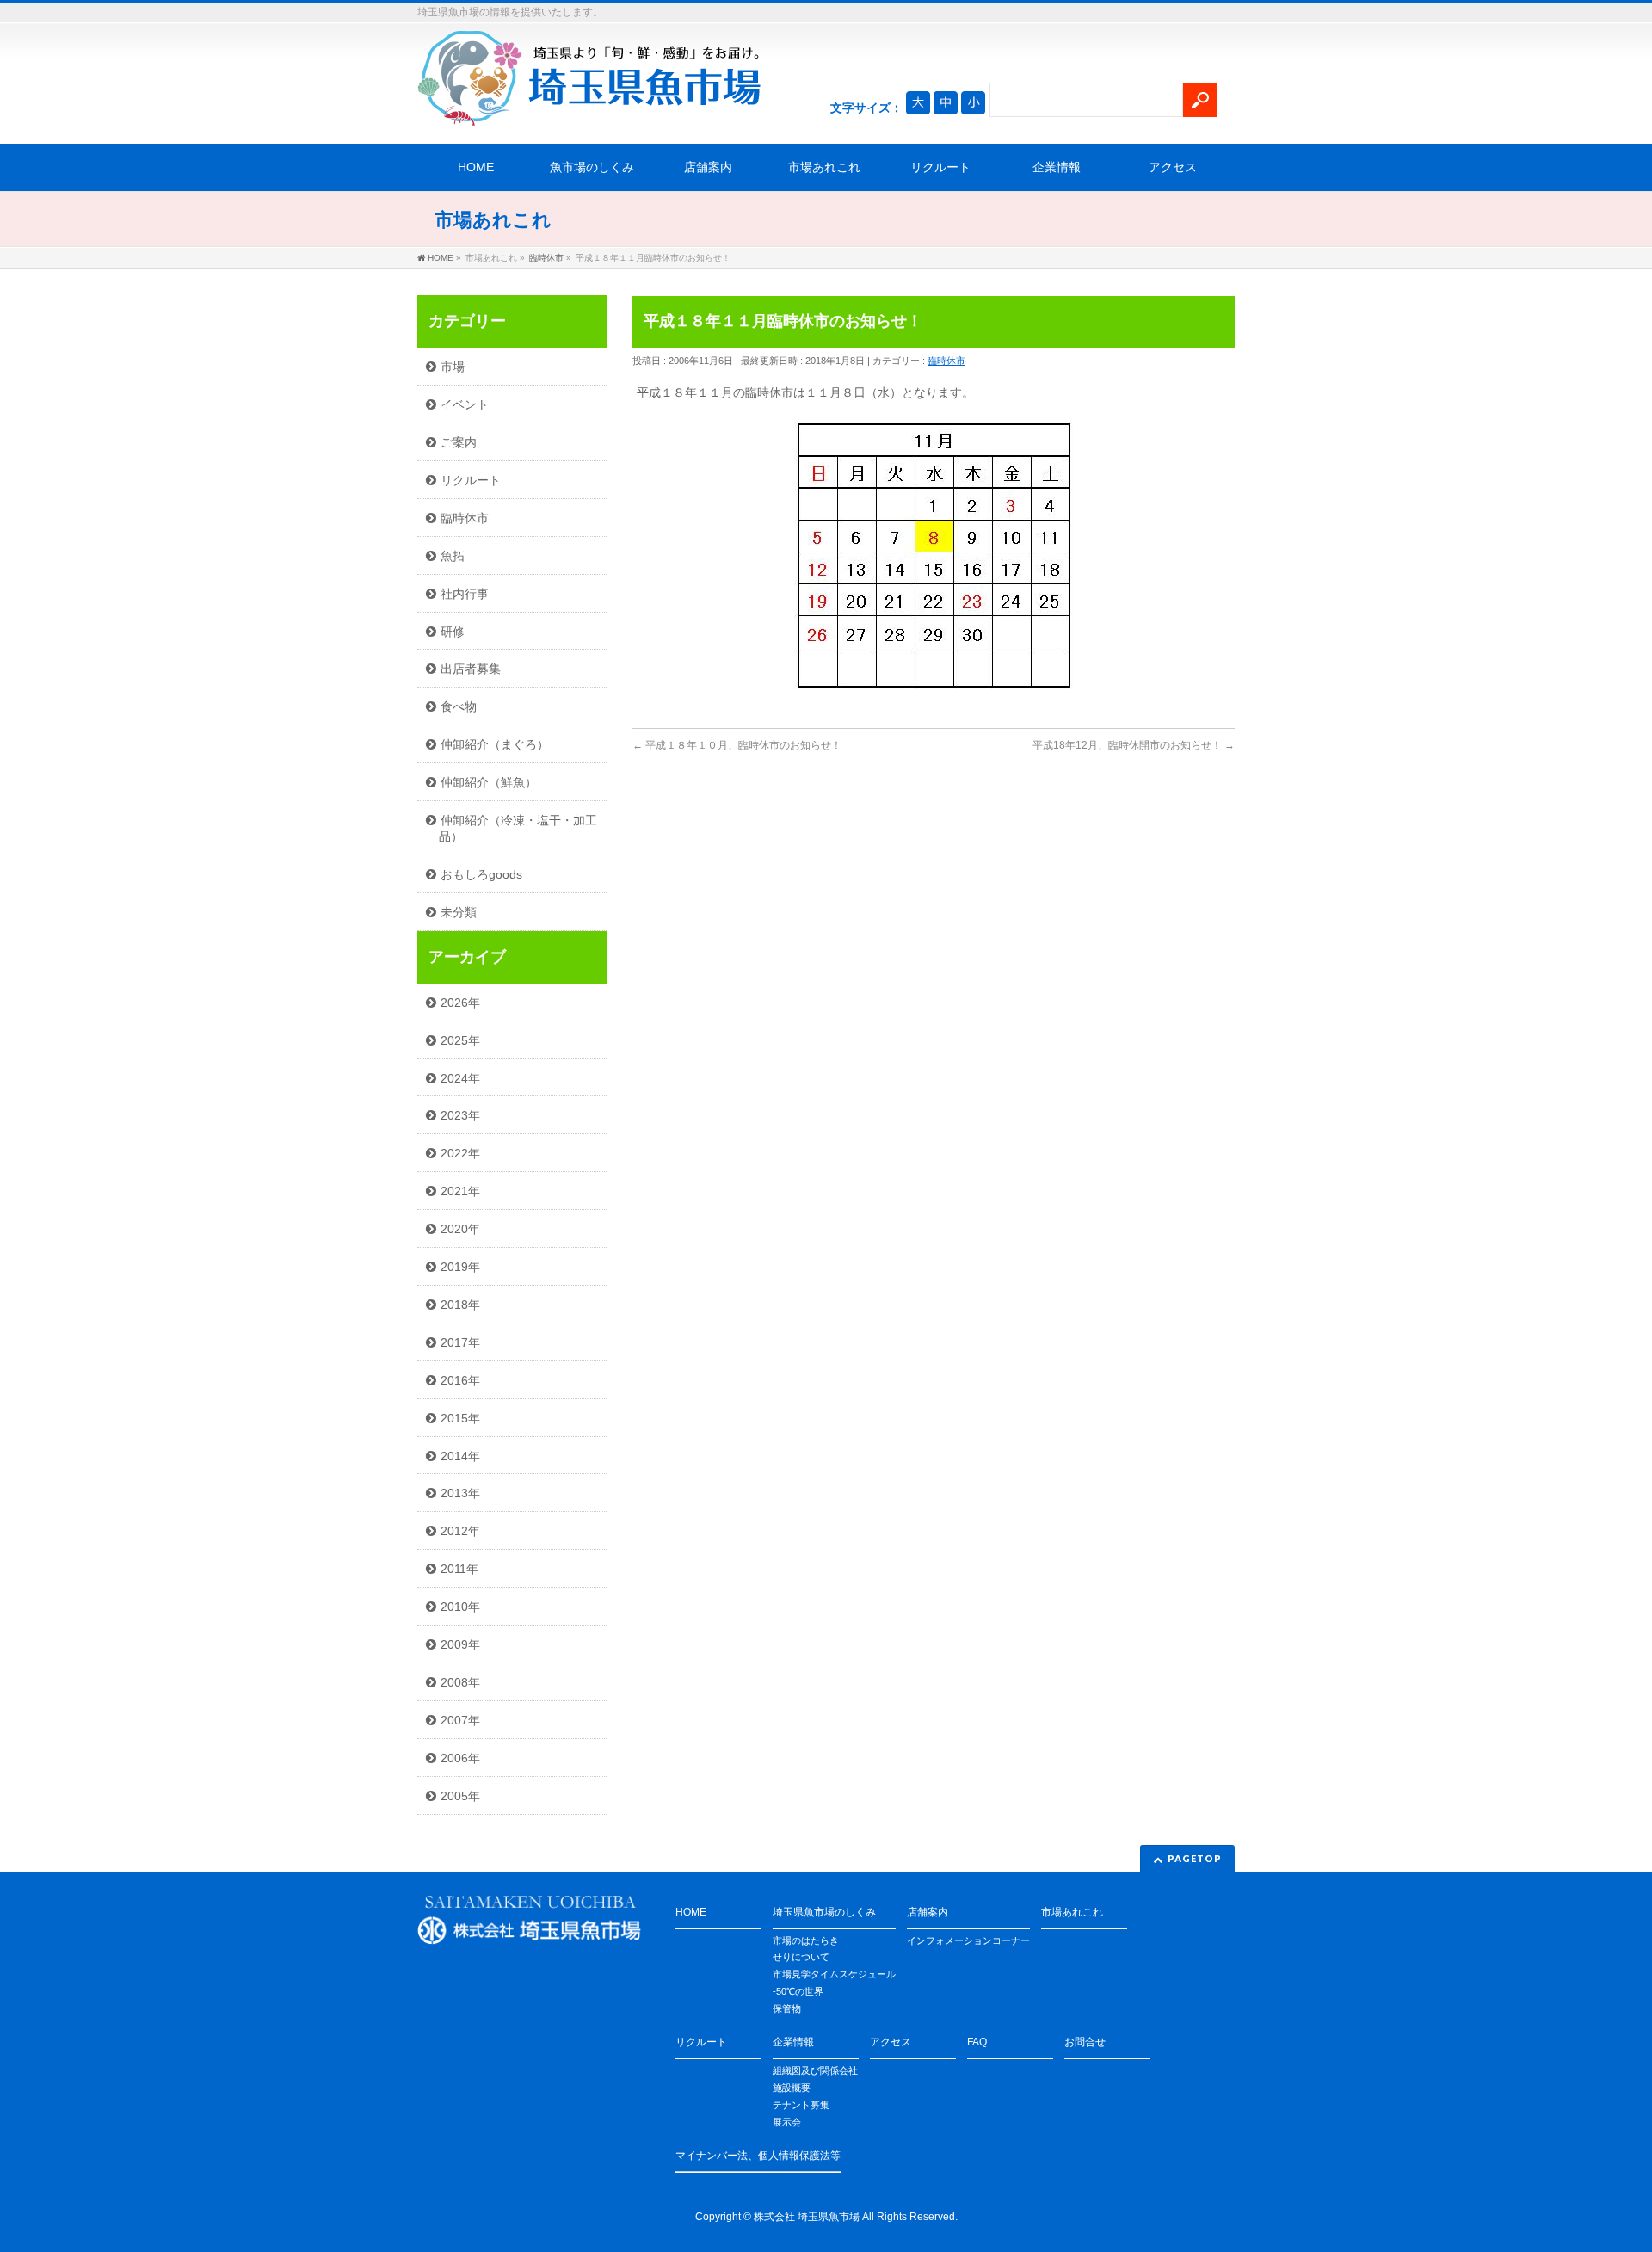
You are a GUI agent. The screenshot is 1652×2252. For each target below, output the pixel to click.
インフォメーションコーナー (968, 1940)
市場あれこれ (824, 167)
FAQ (977, 2042)
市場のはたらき (806, 1940)
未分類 (459, 912)
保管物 (787, 2008)
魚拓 (453, 556)
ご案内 (459, 442)
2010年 (460, 1607)
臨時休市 (946, 361)
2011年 (459, 1569)
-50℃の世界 (798, 1991)
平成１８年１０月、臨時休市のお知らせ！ (737, 745)
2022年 (460, 1153)
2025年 (460, 1040)
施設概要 (792, 2088)
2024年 (460, 1078)
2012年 (460, 1531)
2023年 (460, 1115)
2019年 (460, 1267)
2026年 (460, 1003)
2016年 (460, 1380)
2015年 (460, 1418)
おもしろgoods (481, 874)
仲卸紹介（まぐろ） (495, 744)
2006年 (460, 1758)
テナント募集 (801, 2105)
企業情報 (1057, 167)
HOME (476, 167)
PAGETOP (1195, 1858)
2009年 (460, 1644)
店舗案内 (708, 167)
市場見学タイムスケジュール (834, 1974)
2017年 (460, 1342)
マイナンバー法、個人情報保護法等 (758, 2156)
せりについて (801, 1957)
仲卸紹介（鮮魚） (489, 782)
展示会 (787, 2122)
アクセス (1173, 167)
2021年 (460, 1191)
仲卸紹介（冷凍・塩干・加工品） (518, 828)
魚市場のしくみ (592, 167)
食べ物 (459, 706)
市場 (453, 367)
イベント (465, 404)
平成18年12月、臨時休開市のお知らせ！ (1134, 745)
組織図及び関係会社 (815, 2070)
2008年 (460, 1682)
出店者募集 (471, 669)
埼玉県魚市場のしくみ (824, 1912)
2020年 (460, 1229)
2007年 (460, 1720)
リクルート (940, 167)
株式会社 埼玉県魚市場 (807, 2217)
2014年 (460, 1456)
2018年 (460, 1305)
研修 (453, 632)
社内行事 (465, 594)
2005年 (460, 1796)
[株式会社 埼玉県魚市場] (589, 107)
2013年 (460, 1493)
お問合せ (1085, 2042)
